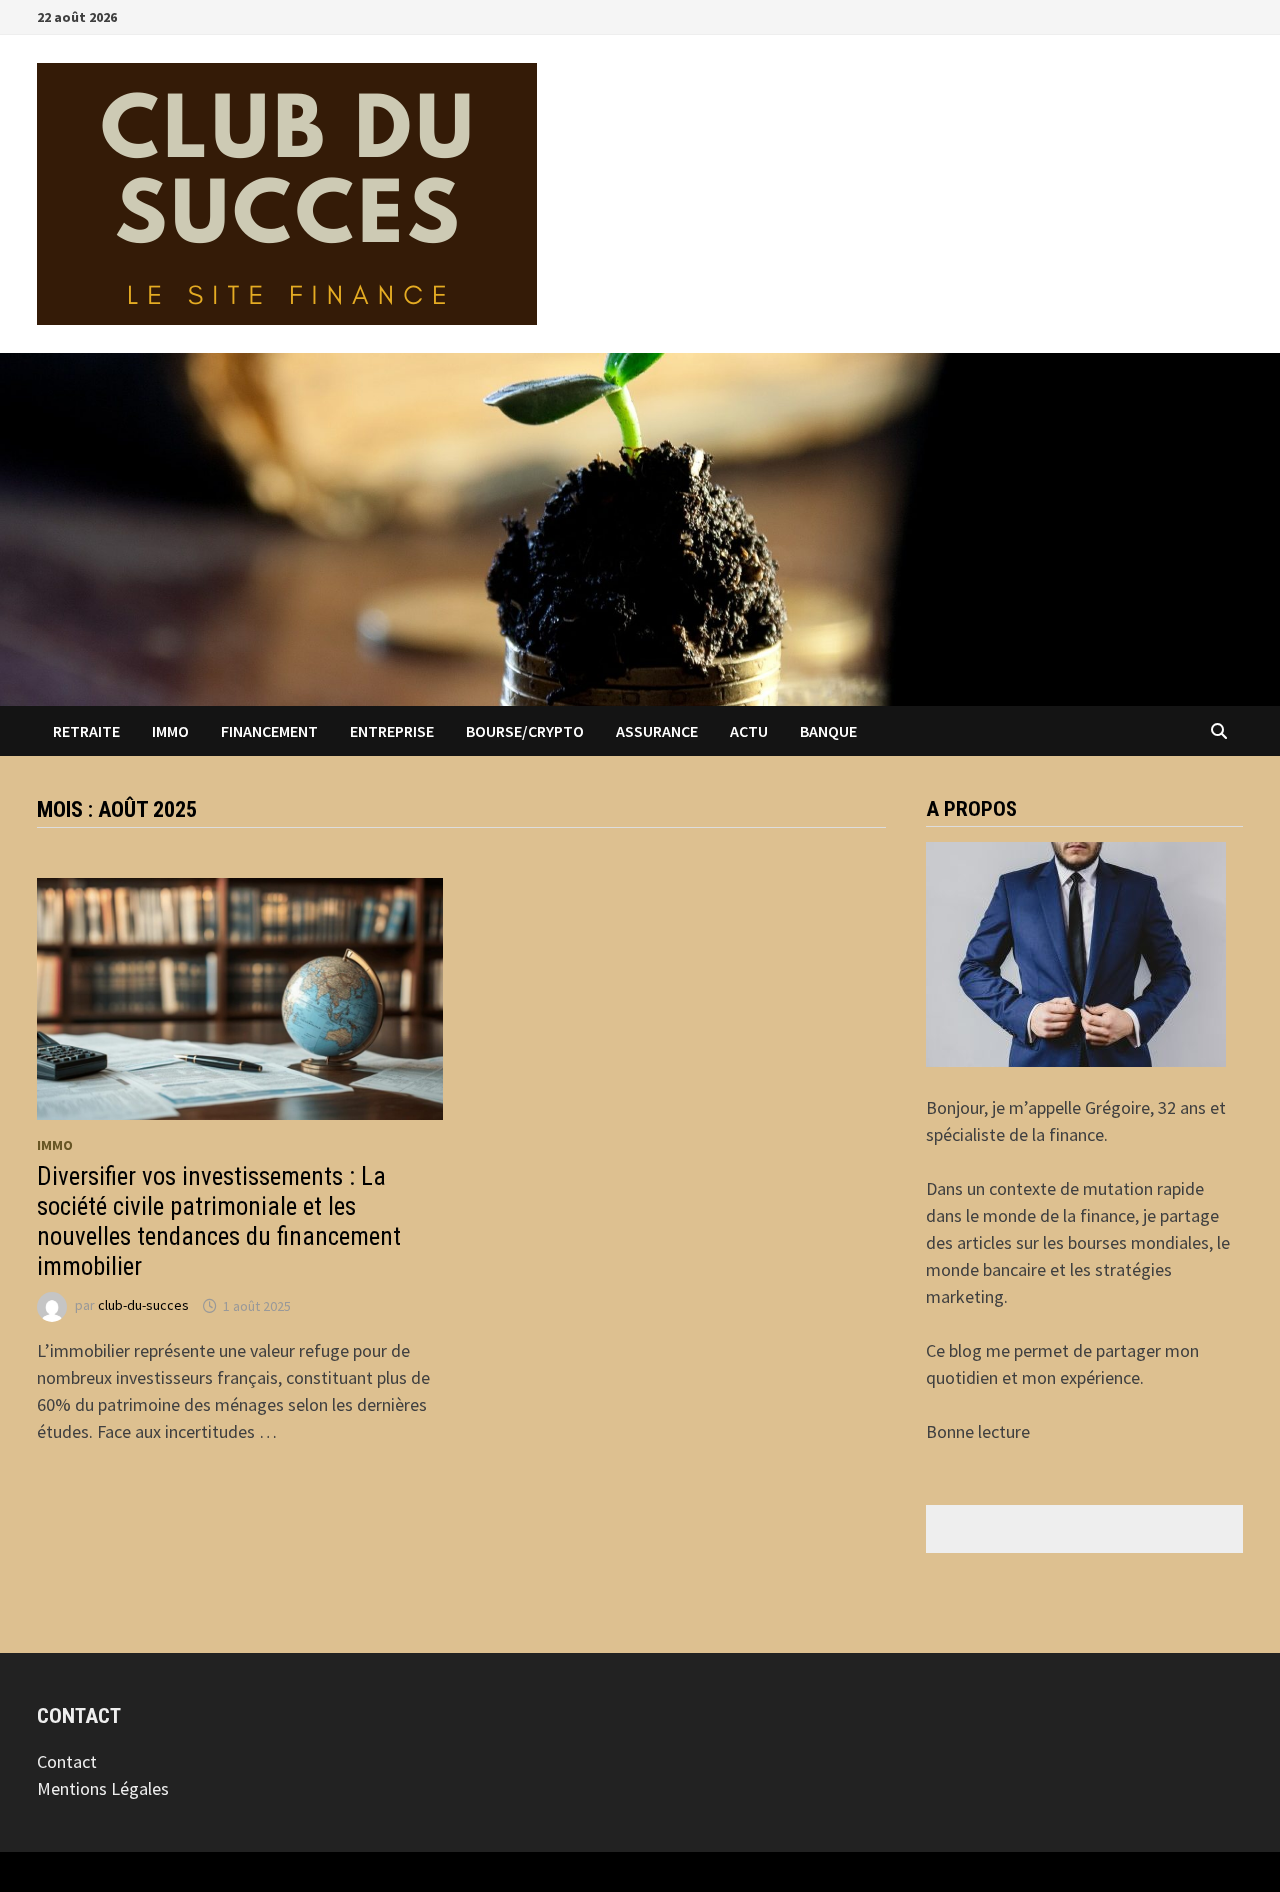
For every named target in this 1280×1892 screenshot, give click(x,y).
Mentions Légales (103, 1788)
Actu (749, 731)
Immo (170, 731)
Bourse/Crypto (525, 731)
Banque (828, 731)
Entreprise (392, 731)
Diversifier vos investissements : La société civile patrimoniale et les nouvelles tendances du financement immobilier (219, 1221)
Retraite (86, 731)
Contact (67, 1761)
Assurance (657, 731)
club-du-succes (143, 1306)
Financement (269, 731)
